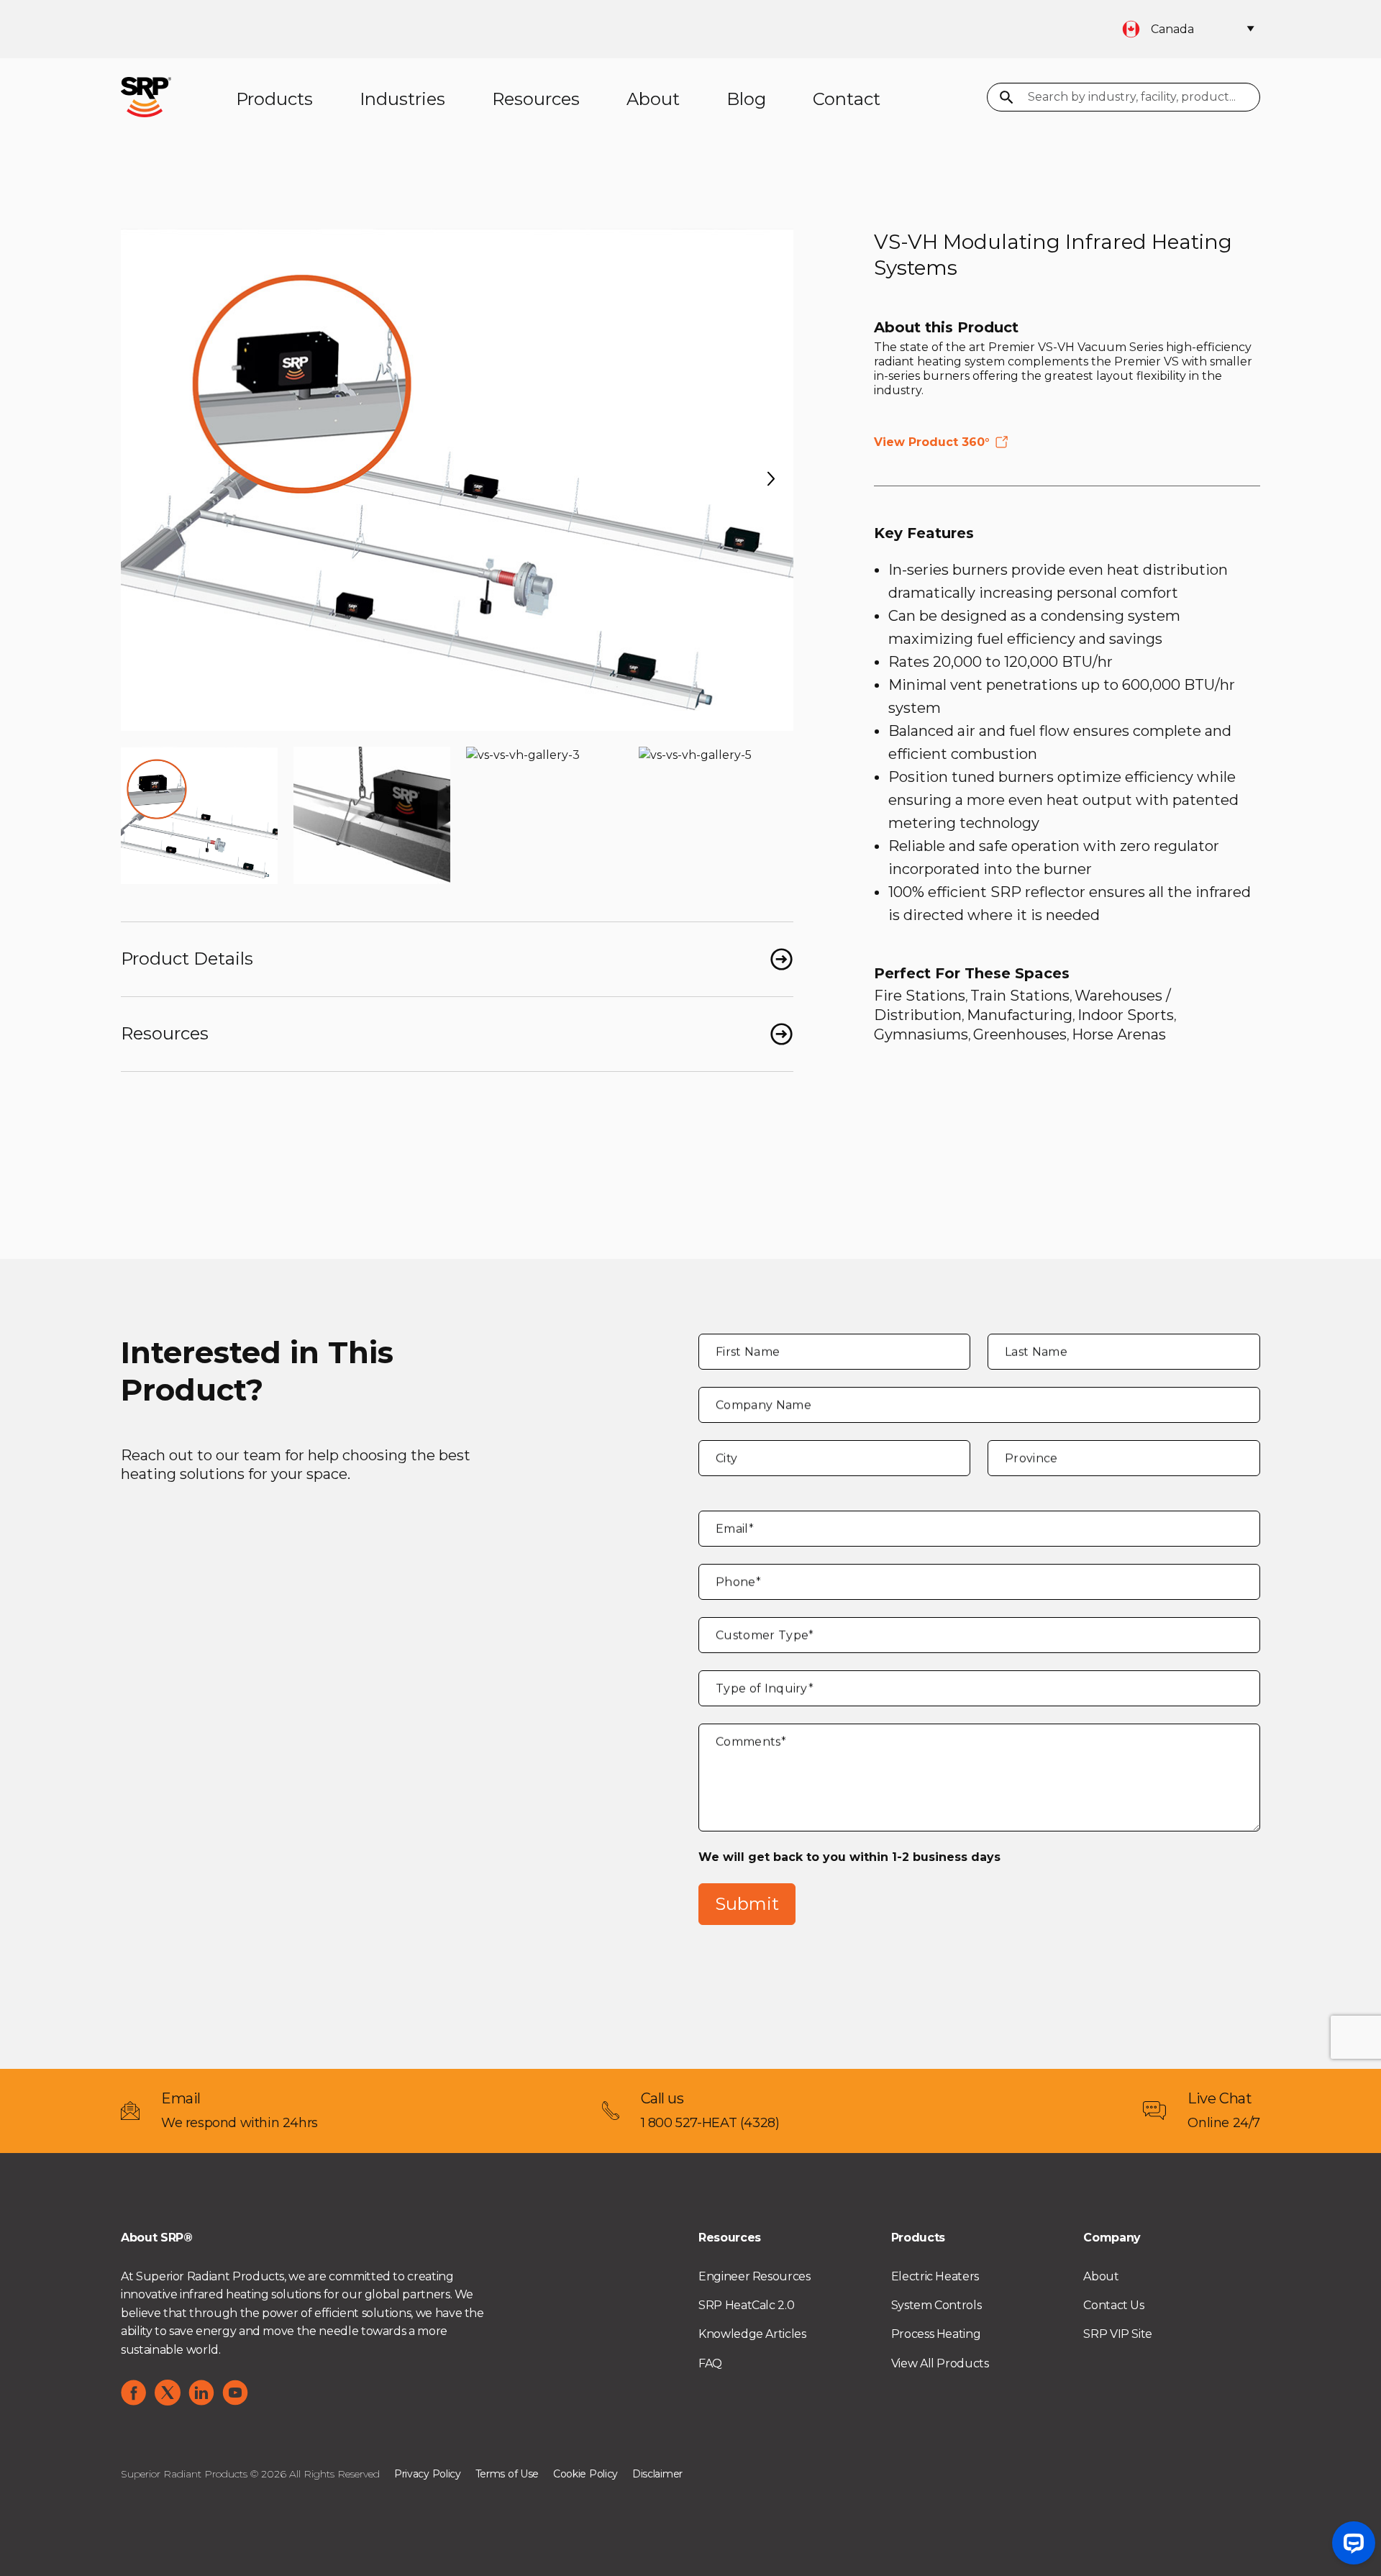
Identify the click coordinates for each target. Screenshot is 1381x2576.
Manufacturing (1020, 1015)
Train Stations (1020, 996)
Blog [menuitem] (746, 99)
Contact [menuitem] (847, 99)
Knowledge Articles (752, 2334)
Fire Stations (920, 996)
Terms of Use (507, 2474)
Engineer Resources (755, 2276)
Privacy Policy (428, 2474)
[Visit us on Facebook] (134, 2393)
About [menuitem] (653, 99)
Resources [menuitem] (536, 99)
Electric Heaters (935, 2276)
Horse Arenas (1119, 1034)
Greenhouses (1020, 1034)
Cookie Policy (585, 2474)
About (1101, 2276)
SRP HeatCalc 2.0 (746, 2305)
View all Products (940, 2363)
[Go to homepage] (146, 96)
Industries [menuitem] (402, 99)
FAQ (710, 2363)
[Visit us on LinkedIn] (201, 2393)
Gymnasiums (921, 1034)
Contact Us (1113, 2305)
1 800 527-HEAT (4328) (710, 2123)
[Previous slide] (143, 479)
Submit (747, 1904)
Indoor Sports (1126, 1015)
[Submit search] (1007, 99)
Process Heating (936, 2334)
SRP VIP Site (1118, 2334)
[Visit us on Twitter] (168, 2393)
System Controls (936, 2305)
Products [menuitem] (274, 99)
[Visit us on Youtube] (235, 2393)
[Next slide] (771, 479)
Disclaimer (657, 2474)
